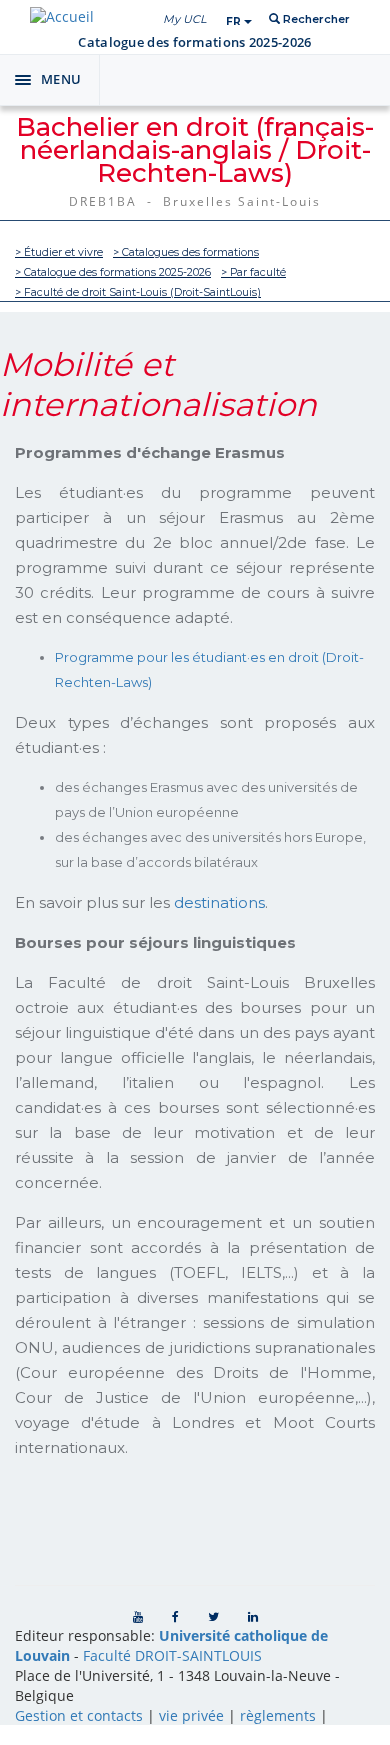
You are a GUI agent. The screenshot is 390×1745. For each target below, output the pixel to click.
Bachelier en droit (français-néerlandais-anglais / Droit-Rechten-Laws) (195, 150)
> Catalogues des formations (186, 252)
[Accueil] (62, 16)
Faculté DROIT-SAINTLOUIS (172, 1655)
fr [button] (235, 21)
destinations (219, 902)
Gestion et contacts (79, 1715)
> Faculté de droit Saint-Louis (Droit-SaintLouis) (138, 292)
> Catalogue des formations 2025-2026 (113, 272)
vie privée (191, 1715)
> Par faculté (253, 272)
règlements (278, 1715)
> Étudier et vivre (59, 252)
